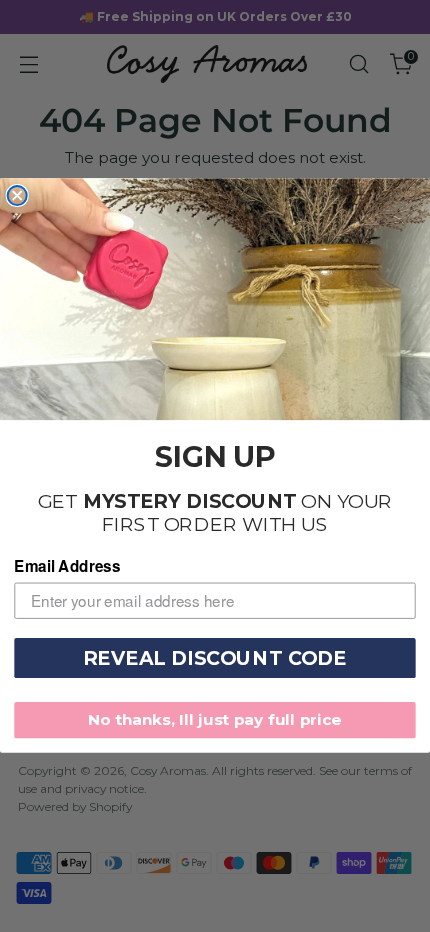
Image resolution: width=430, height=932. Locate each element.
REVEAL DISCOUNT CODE (215, 658)
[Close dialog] (17, 195)
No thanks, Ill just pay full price (214, 720)
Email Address (67, 566)
